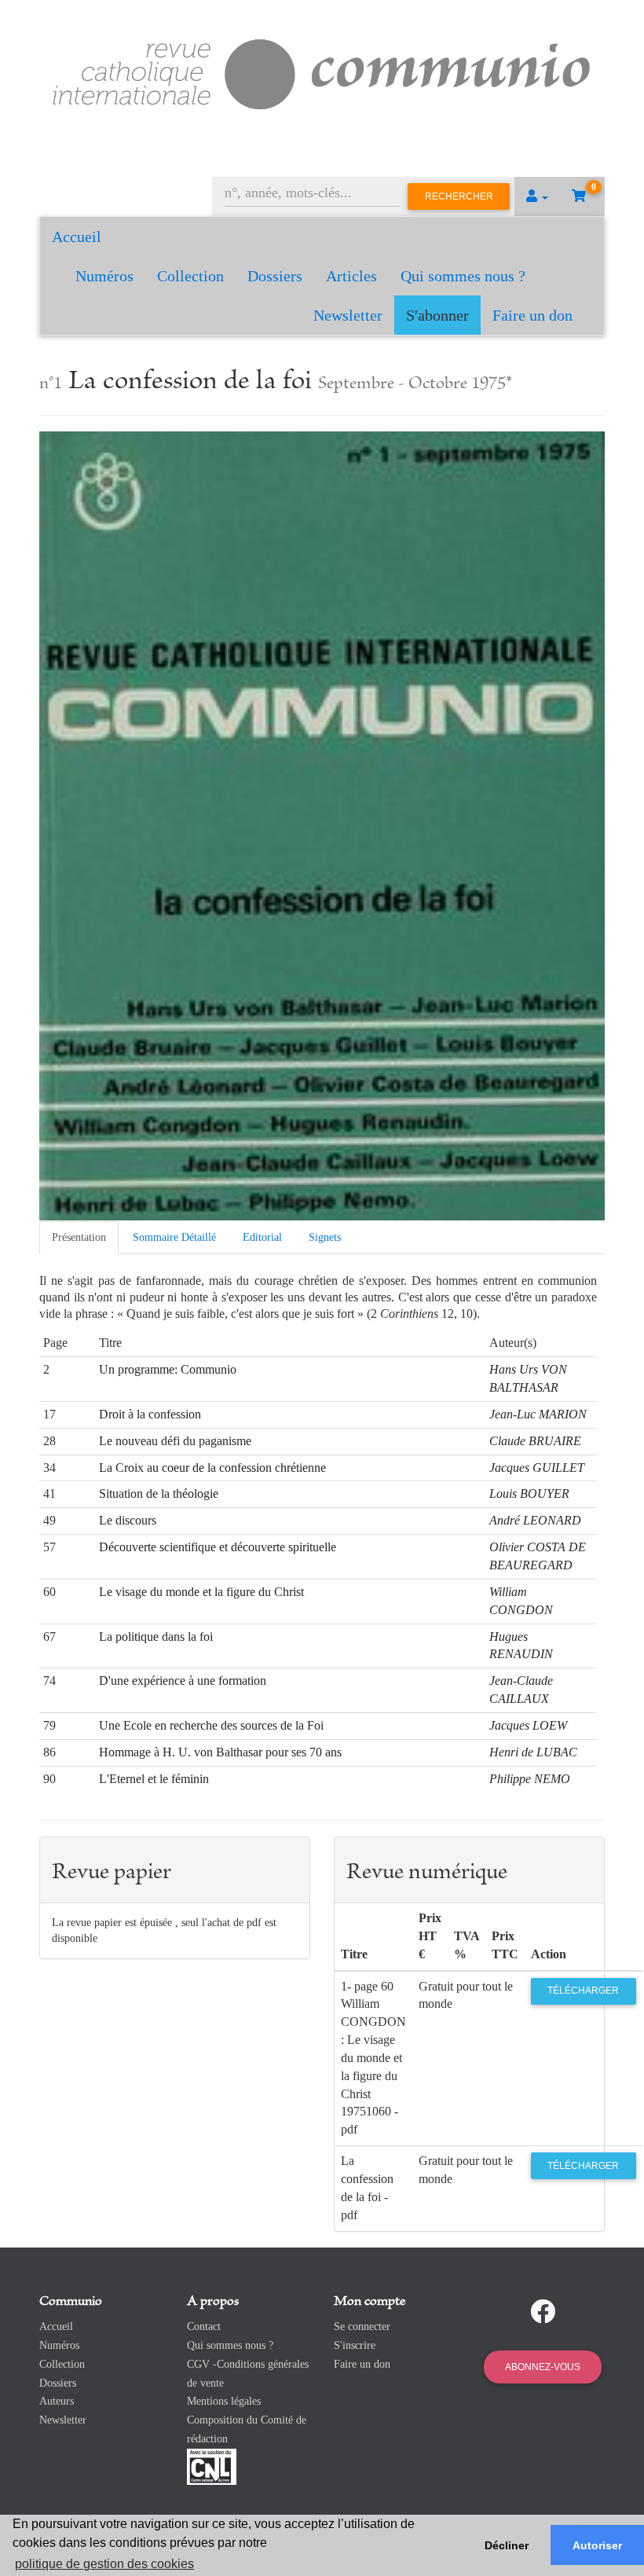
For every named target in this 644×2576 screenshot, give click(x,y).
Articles (351, 276)
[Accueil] (322, 72)
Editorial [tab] (262, 1237)
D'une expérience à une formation (183, 1681)
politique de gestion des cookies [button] (104, 2564)
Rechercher (459, 196)
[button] (537, 196)
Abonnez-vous (543, 2367)
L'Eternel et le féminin (154, 1779)
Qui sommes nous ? (463, 276)
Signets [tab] (325, 1237)
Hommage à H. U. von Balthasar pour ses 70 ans (220, 1752)
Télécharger (583, 1991)
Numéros (104, 276)
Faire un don (532, 315)
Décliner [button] (507, 2545)
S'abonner (437, 315)
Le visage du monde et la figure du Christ (201, 1592)
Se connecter (362, 2326)
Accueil (77, 237)
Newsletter (348, 315)
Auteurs (57, 2401)
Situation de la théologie (159, 1493)
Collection (190, 276)
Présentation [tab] (79, 1237)
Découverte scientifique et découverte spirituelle (218, 1547)
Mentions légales (224, 2401)
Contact (204, 2326)
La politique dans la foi (156, 1637)
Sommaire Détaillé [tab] (174, 1237)
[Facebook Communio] (543, 2312)
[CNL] (212, 2466)
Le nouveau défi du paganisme (175, 1441)
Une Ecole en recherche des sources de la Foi (211, 1725)
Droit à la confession (150, 1414)
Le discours (128, 1520)
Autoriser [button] (597, 2545)
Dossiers (275, 276)
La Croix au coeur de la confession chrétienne (212, 1468)
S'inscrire (355, 2345)
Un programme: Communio (168, 1369)
